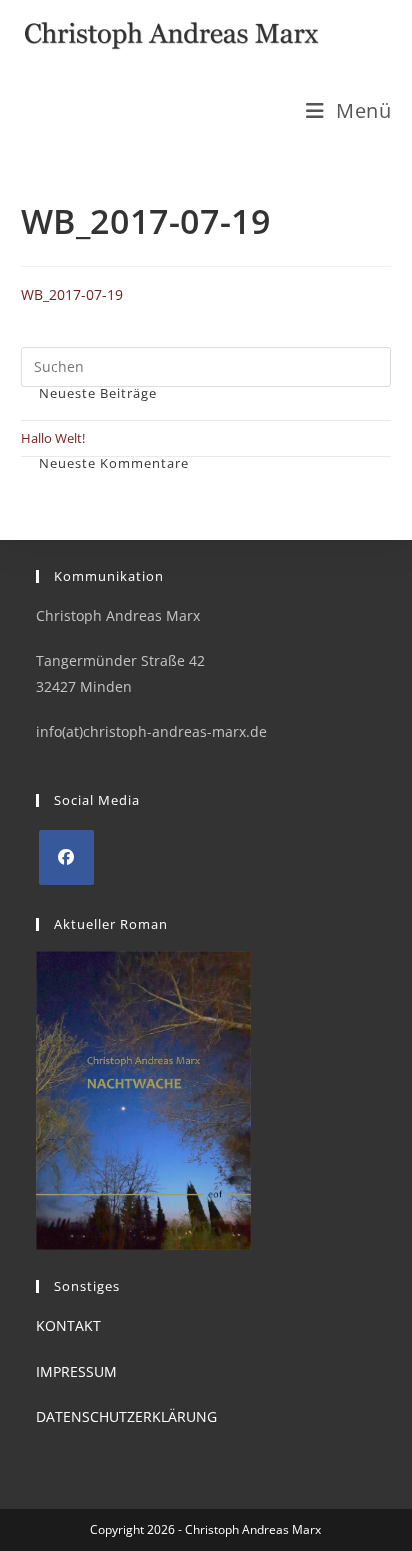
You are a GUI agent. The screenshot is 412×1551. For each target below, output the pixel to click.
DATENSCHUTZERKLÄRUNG (126, 1416)
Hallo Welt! (53, 438)
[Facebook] (66, 857)
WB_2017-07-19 (72, 294)
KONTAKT (68, 1325)
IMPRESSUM (76, 1371)
